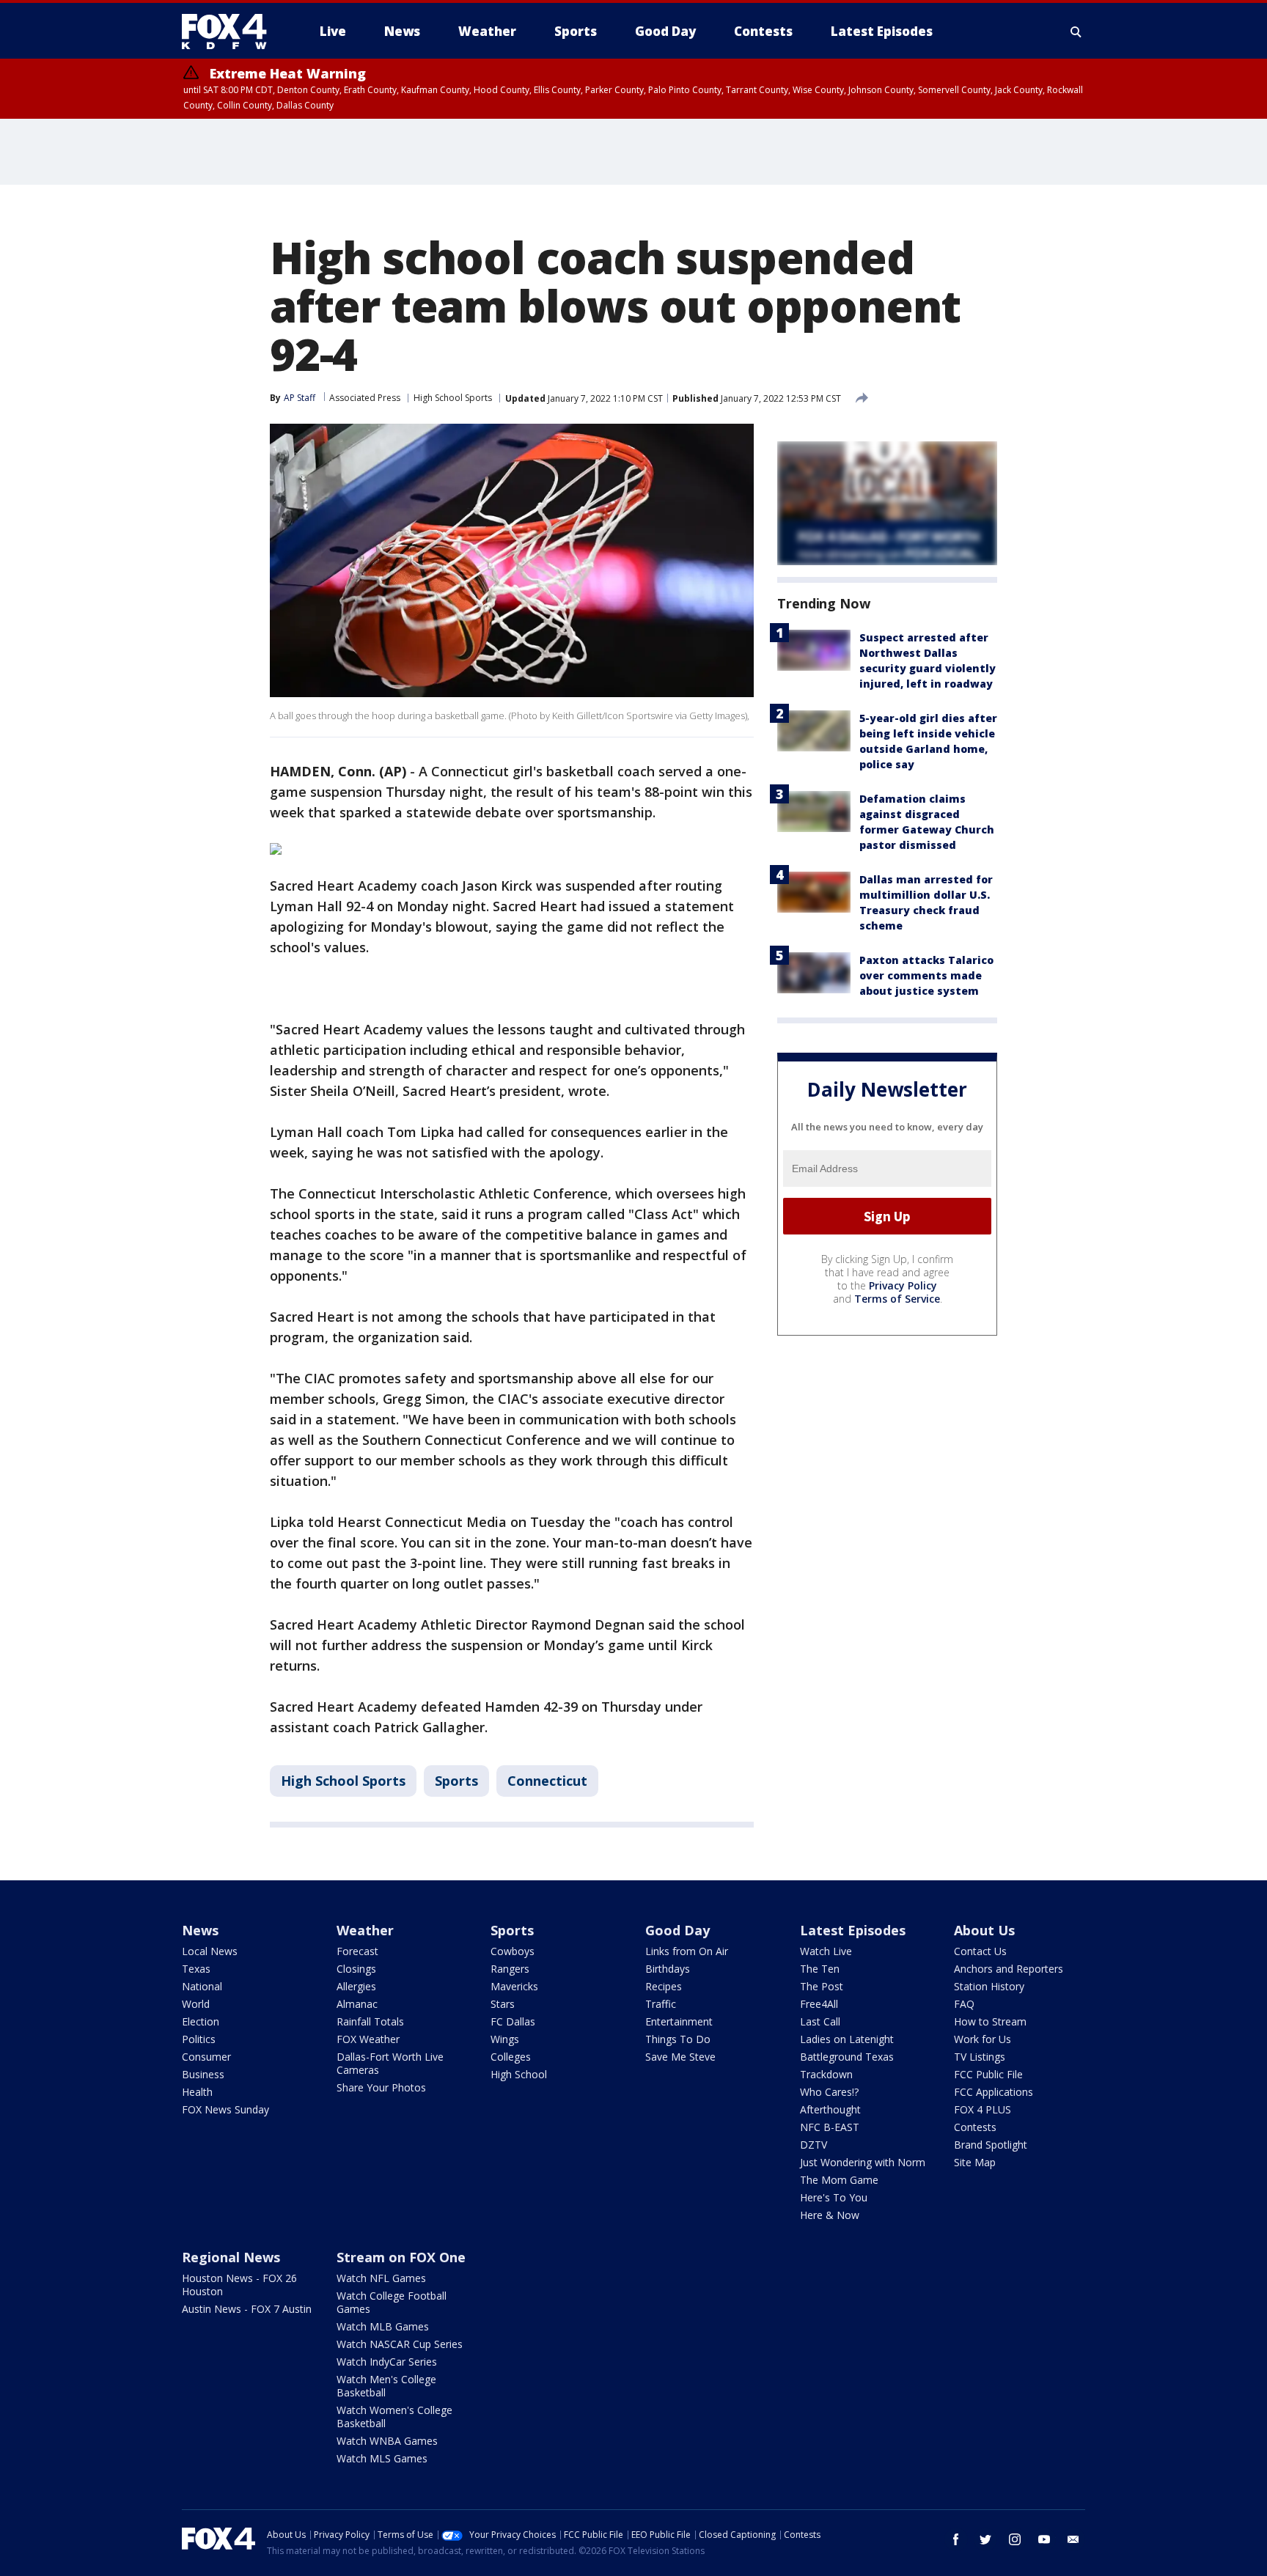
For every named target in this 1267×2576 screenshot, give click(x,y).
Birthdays (668, 1969)
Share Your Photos (381, 2087)
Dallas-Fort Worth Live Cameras (390, 2063)
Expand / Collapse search (1076, 32)
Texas (196, 1969)
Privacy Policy (903, 1285)
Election (201, 2021)
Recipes (664, 1986)
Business (203, 2074)
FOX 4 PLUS (983, 2109)
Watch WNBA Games (387, 2441)
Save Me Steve (680, 2057)
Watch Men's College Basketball (386, 2386)
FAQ (964, 2004)
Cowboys (513, 1951)
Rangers (510, 1969)
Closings (356, 1969)
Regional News (231, 2257)
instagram (1015, 2539)
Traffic (661, 2004)
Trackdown (826, 2074)
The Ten (820, 1969)
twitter (985, 2539)
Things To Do (678, 2039)
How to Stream (990, 2021)
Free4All (819, 2004)
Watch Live (826, 1951)
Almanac (357, 2004)
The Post (822, 1986)
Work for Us (983, 2039)
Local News (210, 1951)
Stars (503, 2004)
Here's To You (834, 2197)
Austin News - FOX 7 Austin (247, 2309)
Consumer (206, 2057)
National (202, 1986)
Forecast (357, 1951)
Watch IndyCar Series (387, 2362)
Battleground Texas (847, 2057)
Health (197, 2092)
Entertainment (679, 2021)
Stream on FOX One (401, 2257)
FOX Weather (368, 2039)
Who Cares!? (829, 2092)
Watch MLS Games (382, 2458)
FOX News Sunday (225, 2109)
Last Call (820, 2021)
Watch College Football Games (392, 2302)
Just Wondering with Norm (863, 2162)
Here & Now (830, 2215)
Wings (505, 2039)
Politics (199, 2039)
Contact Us (980, 1951)
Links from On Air (687, 1951)
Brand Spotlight (991, 2145)
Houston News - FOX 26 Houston (239, 2285)
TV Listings (980, 2057)
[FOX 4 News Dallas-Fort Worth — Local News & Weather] (230, 32)
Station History (989, 1986)
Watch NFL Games (381, 2278)
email (1073, 2539)
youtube (1044, 2539)
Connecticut (547, 1781)
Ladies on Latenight (847, 2039)
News (200, 1930)
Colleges (511, 2057)
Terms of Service (897, 1299)
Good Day (677, 1930)
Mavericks (514, 1986)
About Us (984, 1930)
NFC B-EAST (830, 2127)
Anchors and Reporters (1009, 1969)
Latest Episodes (853, 1930)
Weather (365, 1930)
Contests (975, 2127)
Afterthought (830, 2109)
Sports (456, 1781)
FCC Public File (988, 2074)
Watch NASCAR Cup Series (400, 2344)
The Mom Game (839, 2180)
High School (519, 2074)
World (196, 2004)
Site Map (975, 2162)
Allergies (356, 1986)
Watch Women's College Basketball (394, 2417)
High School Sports (453, 398)
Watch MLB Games (383, 2326)
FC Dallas (513, 2021)
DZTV (814, 2145)
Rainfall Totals (370, 2021)
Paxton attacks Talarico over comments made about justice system (926, 975)
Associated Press (365, 398)
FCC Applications (994, 2092)
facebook (956, 2539)
